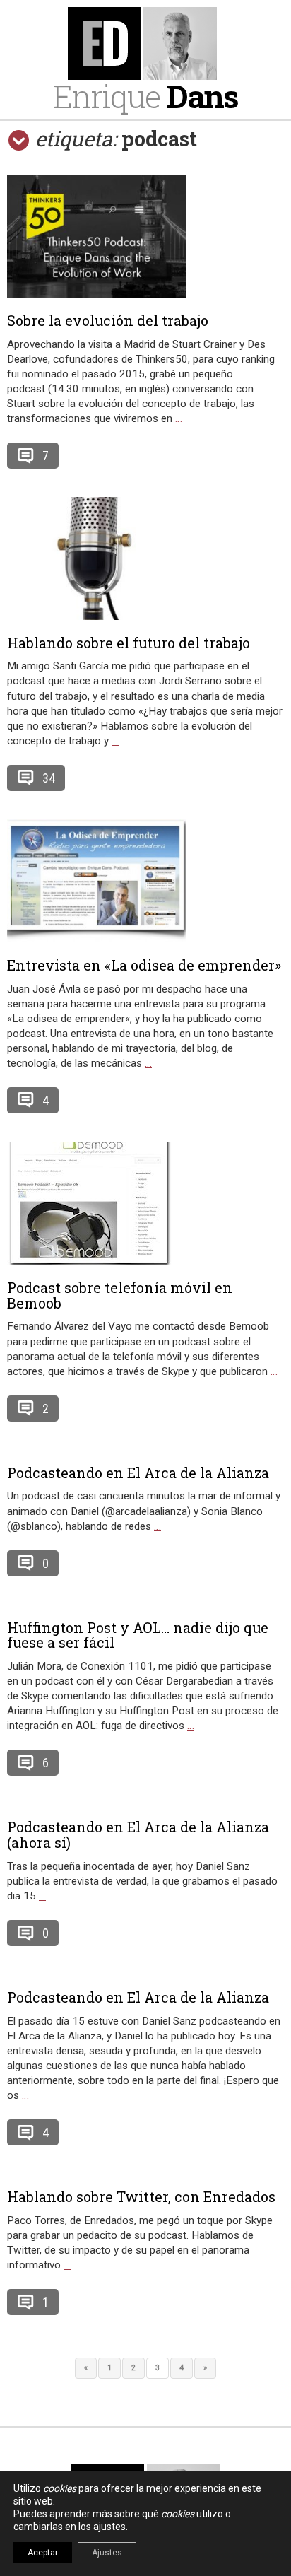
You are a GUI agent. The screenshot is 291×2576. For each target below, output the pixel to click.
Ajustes (107, 2553)
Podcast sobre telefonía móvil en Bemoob (120, 1295)
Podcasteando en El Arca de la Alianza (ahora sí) (138, 1834)
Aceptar (43, 2553)
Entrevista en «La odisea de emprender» (144, 965)
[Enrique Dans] (145, 43)
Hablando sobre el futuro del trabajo (129, 643)
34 (49, 778)
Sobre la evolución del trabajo (108, 320)
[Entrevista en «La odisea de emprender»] (145, 881)
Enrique (145, 96)
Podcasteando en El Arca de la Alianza (138, 1473)
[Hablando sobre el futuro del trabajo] (145, 558)
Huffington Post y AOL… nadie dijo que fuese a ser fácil (138, 1635)
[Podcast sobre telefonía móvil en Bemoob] (145, 1203)
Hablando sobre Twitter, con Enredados (141, 2196)
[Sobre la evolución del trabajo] (145, 236)
